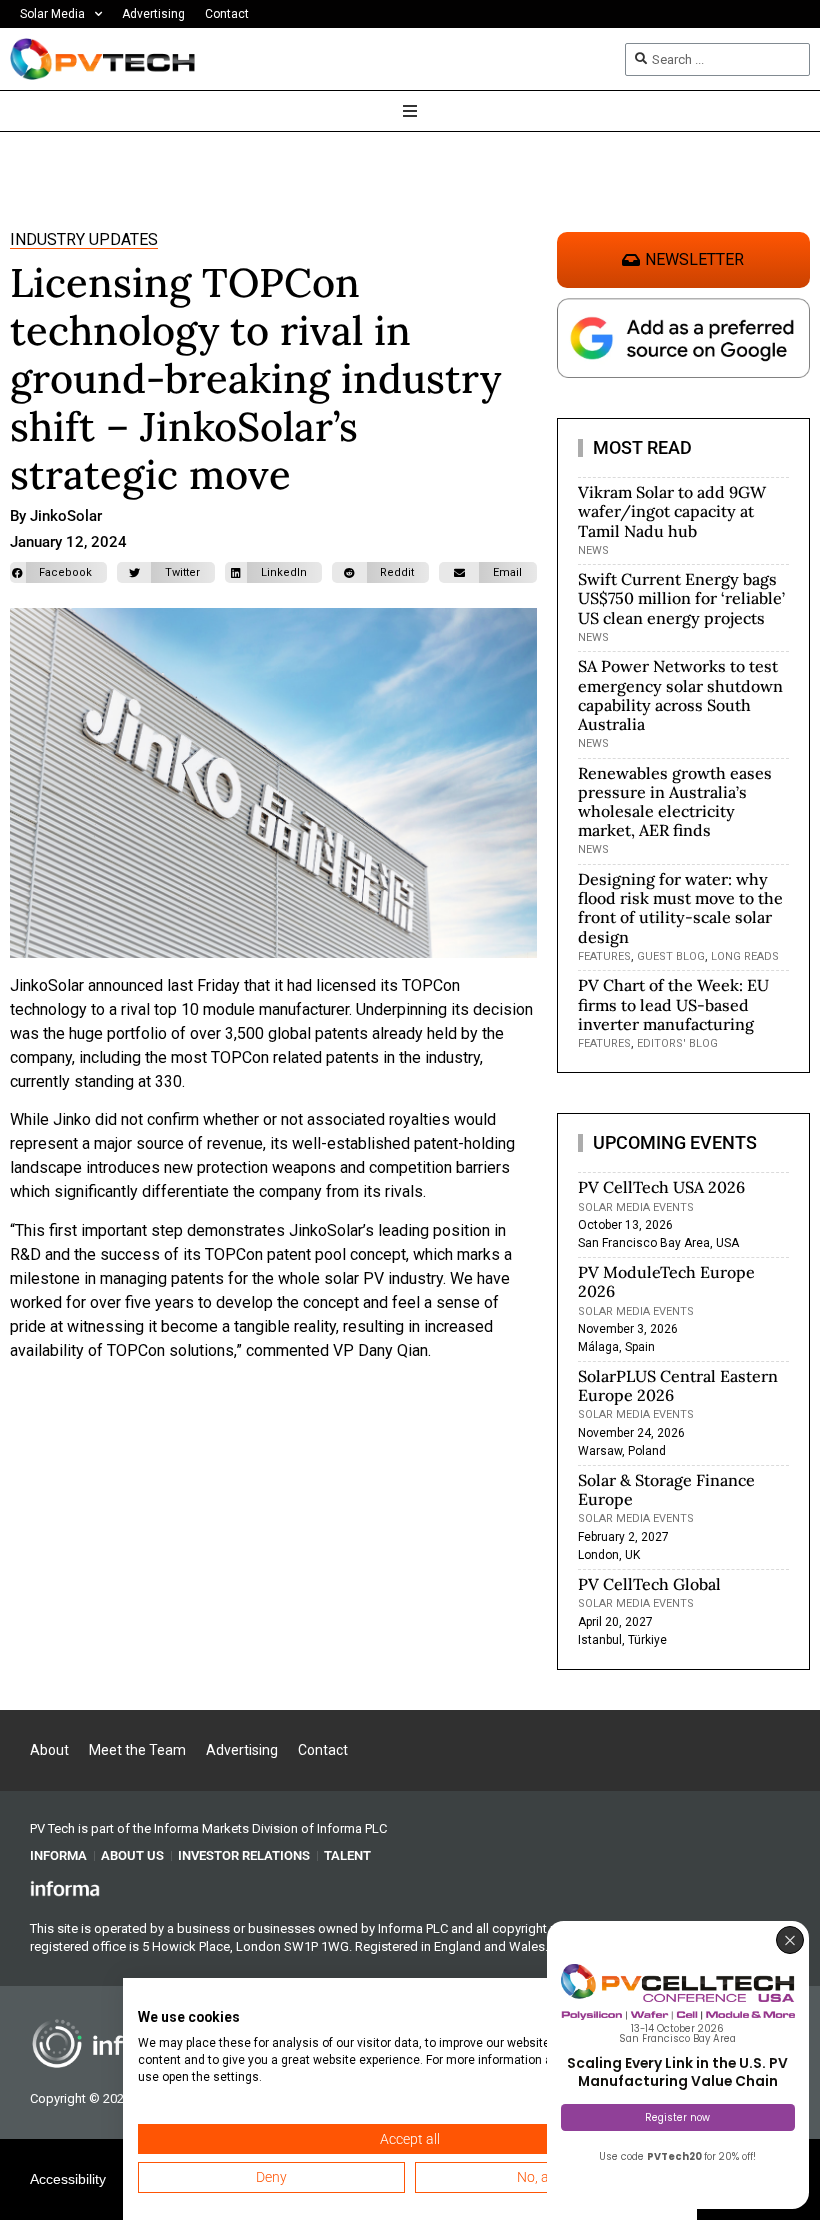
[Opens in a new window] (65, 1888)
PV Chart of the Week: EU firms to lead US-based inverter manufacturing (673, 1004)
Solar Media (52, 14)
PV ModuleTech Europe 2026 (666, 1281)
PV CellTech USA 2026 (661, 1187)
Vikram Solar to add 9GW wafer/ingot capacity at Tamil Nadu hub (672, 511)
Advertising (153, 14)
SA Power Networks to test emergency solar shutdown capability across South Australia (680, 695)
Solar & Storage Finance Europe (666, 1489)
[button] (58, 572)
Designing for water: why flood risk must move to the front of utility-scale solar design (680, 908)
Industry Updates (84, 239)
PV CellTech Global (649, 1584)
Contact (227, 14)
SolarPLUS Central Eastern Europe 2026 (678, 1385)
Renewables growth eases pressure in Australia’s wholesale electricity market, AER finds (675, 802)
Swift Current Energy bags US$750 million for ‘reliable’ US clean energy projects (681, 598)
